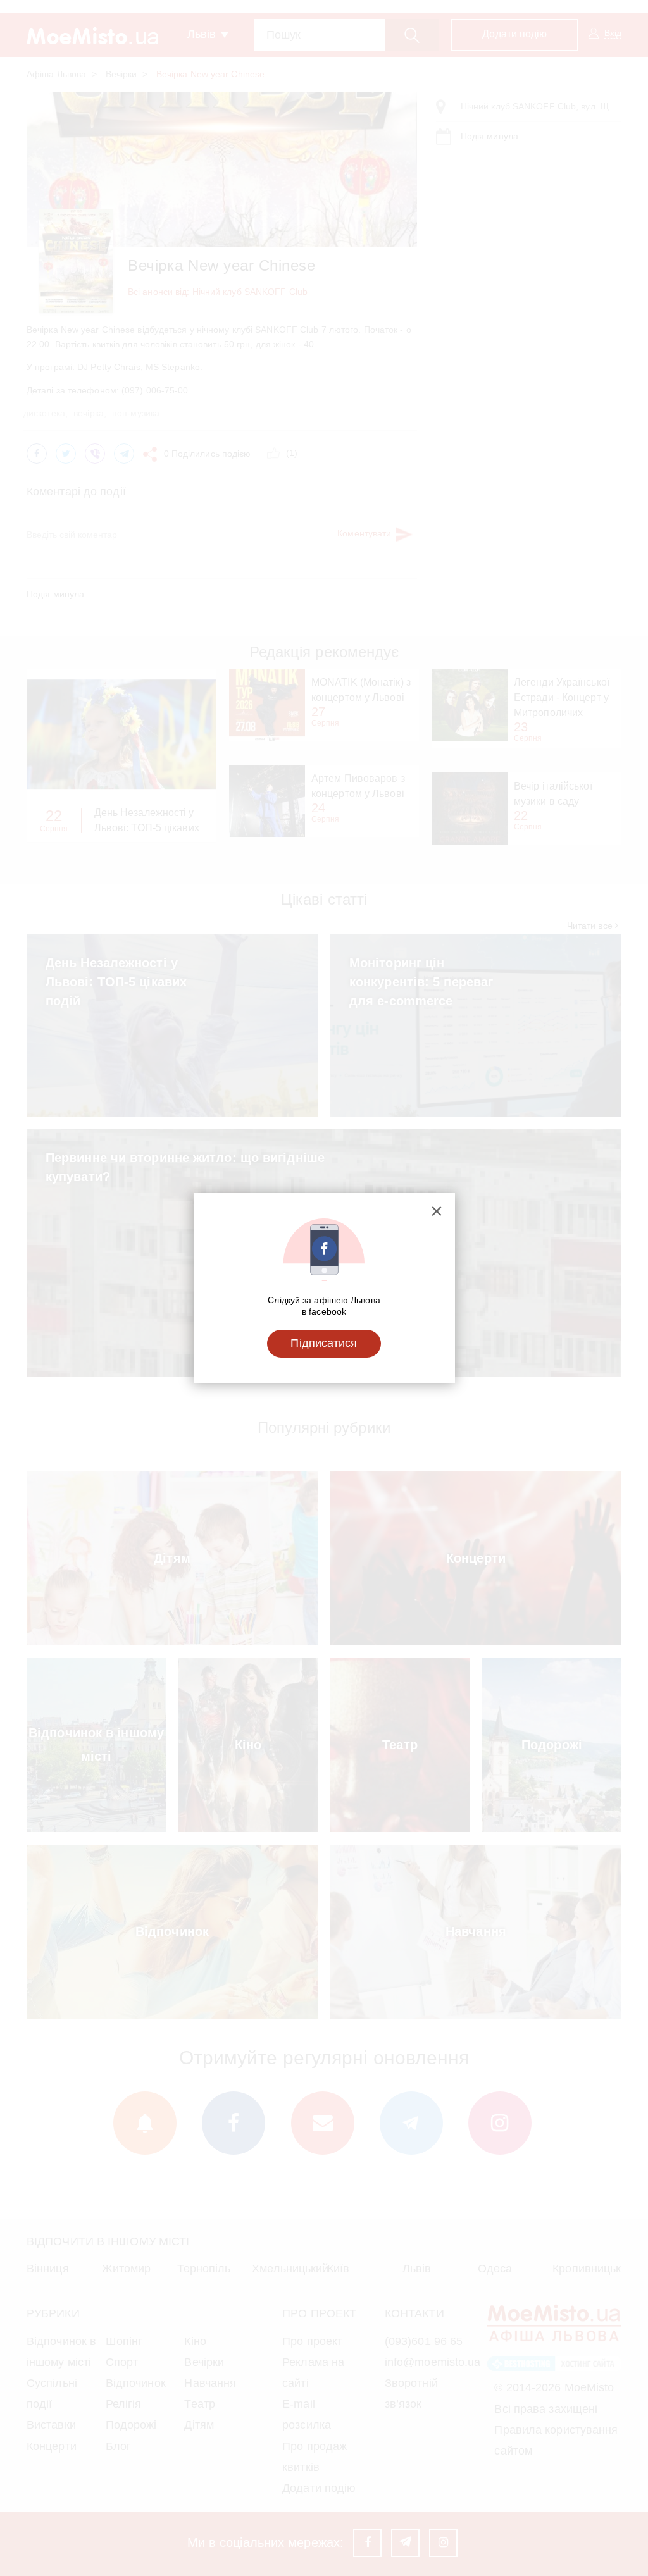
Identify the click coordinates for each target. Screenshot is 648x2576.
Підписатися (324, 1343)
